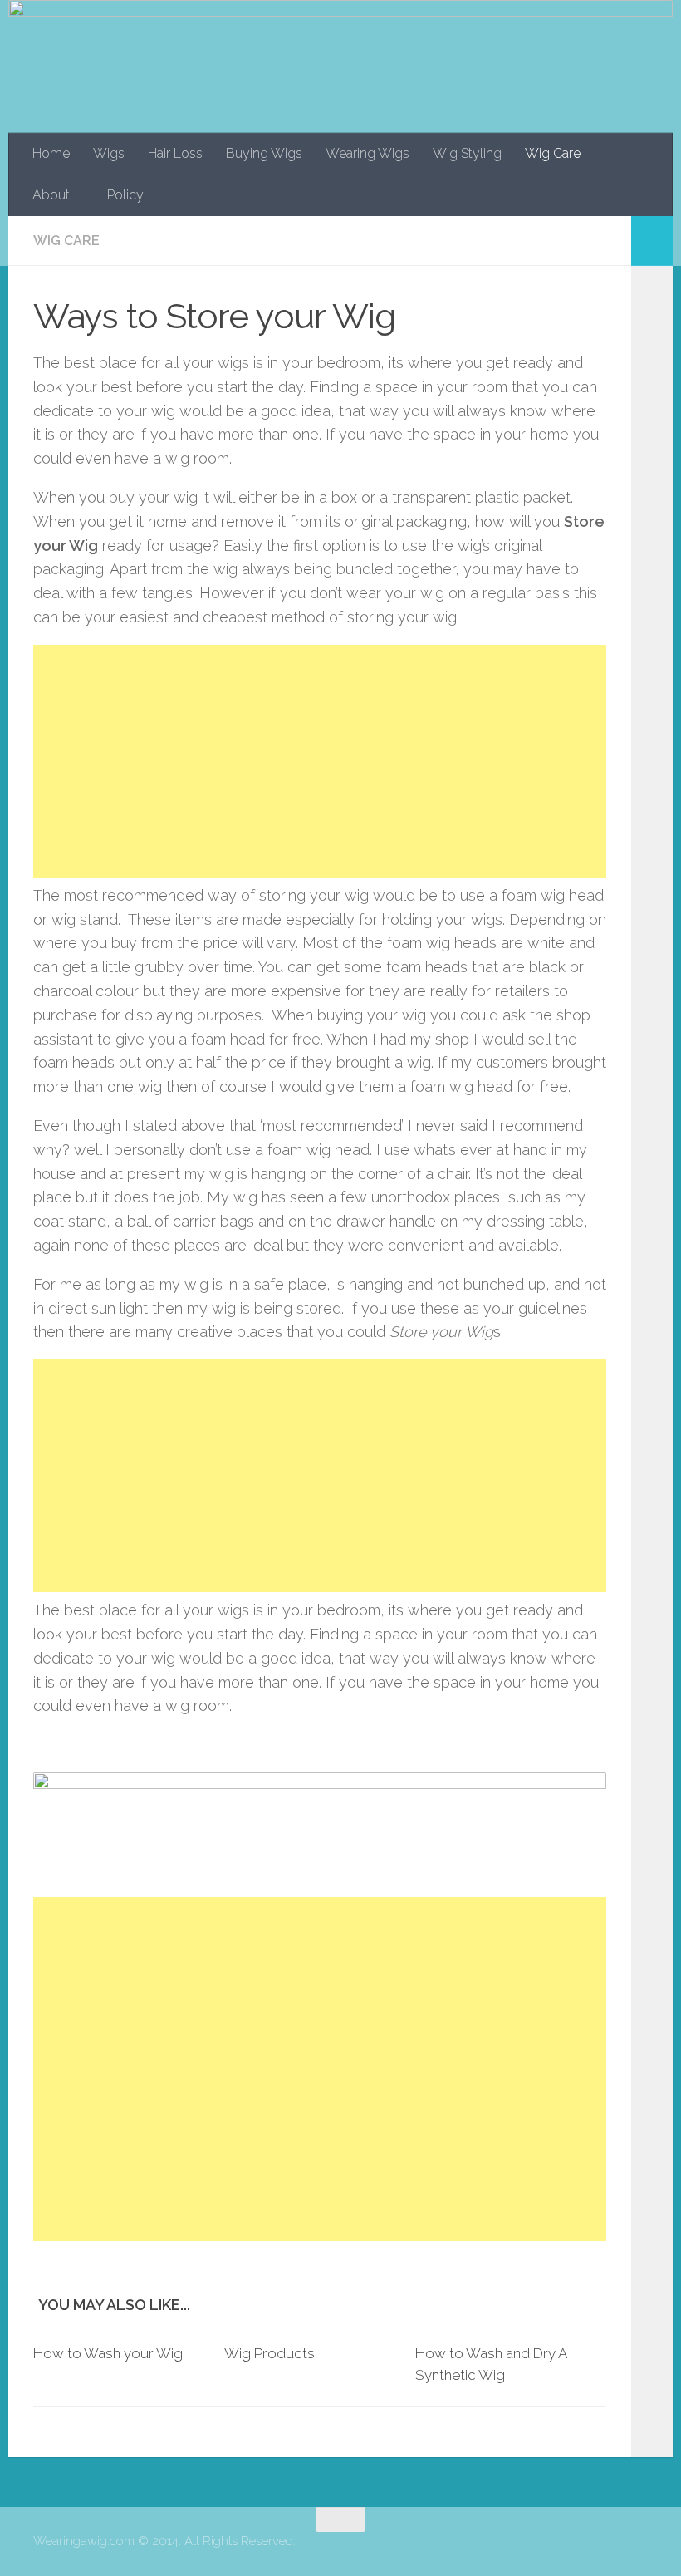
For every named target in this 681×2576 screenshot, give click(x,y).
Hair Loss (175, 153)
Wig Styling (467, 153)
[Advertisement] (320, 761)
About (51, 195)
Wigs (109, 153)
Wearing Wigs (367, 153)
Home (51, 153)
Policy (125, 195)
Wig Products (269, 2353)
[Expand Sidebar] (652, 241)
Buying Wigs (264, 153)
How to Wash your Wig (108, 2353)
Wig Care (553, 153)
